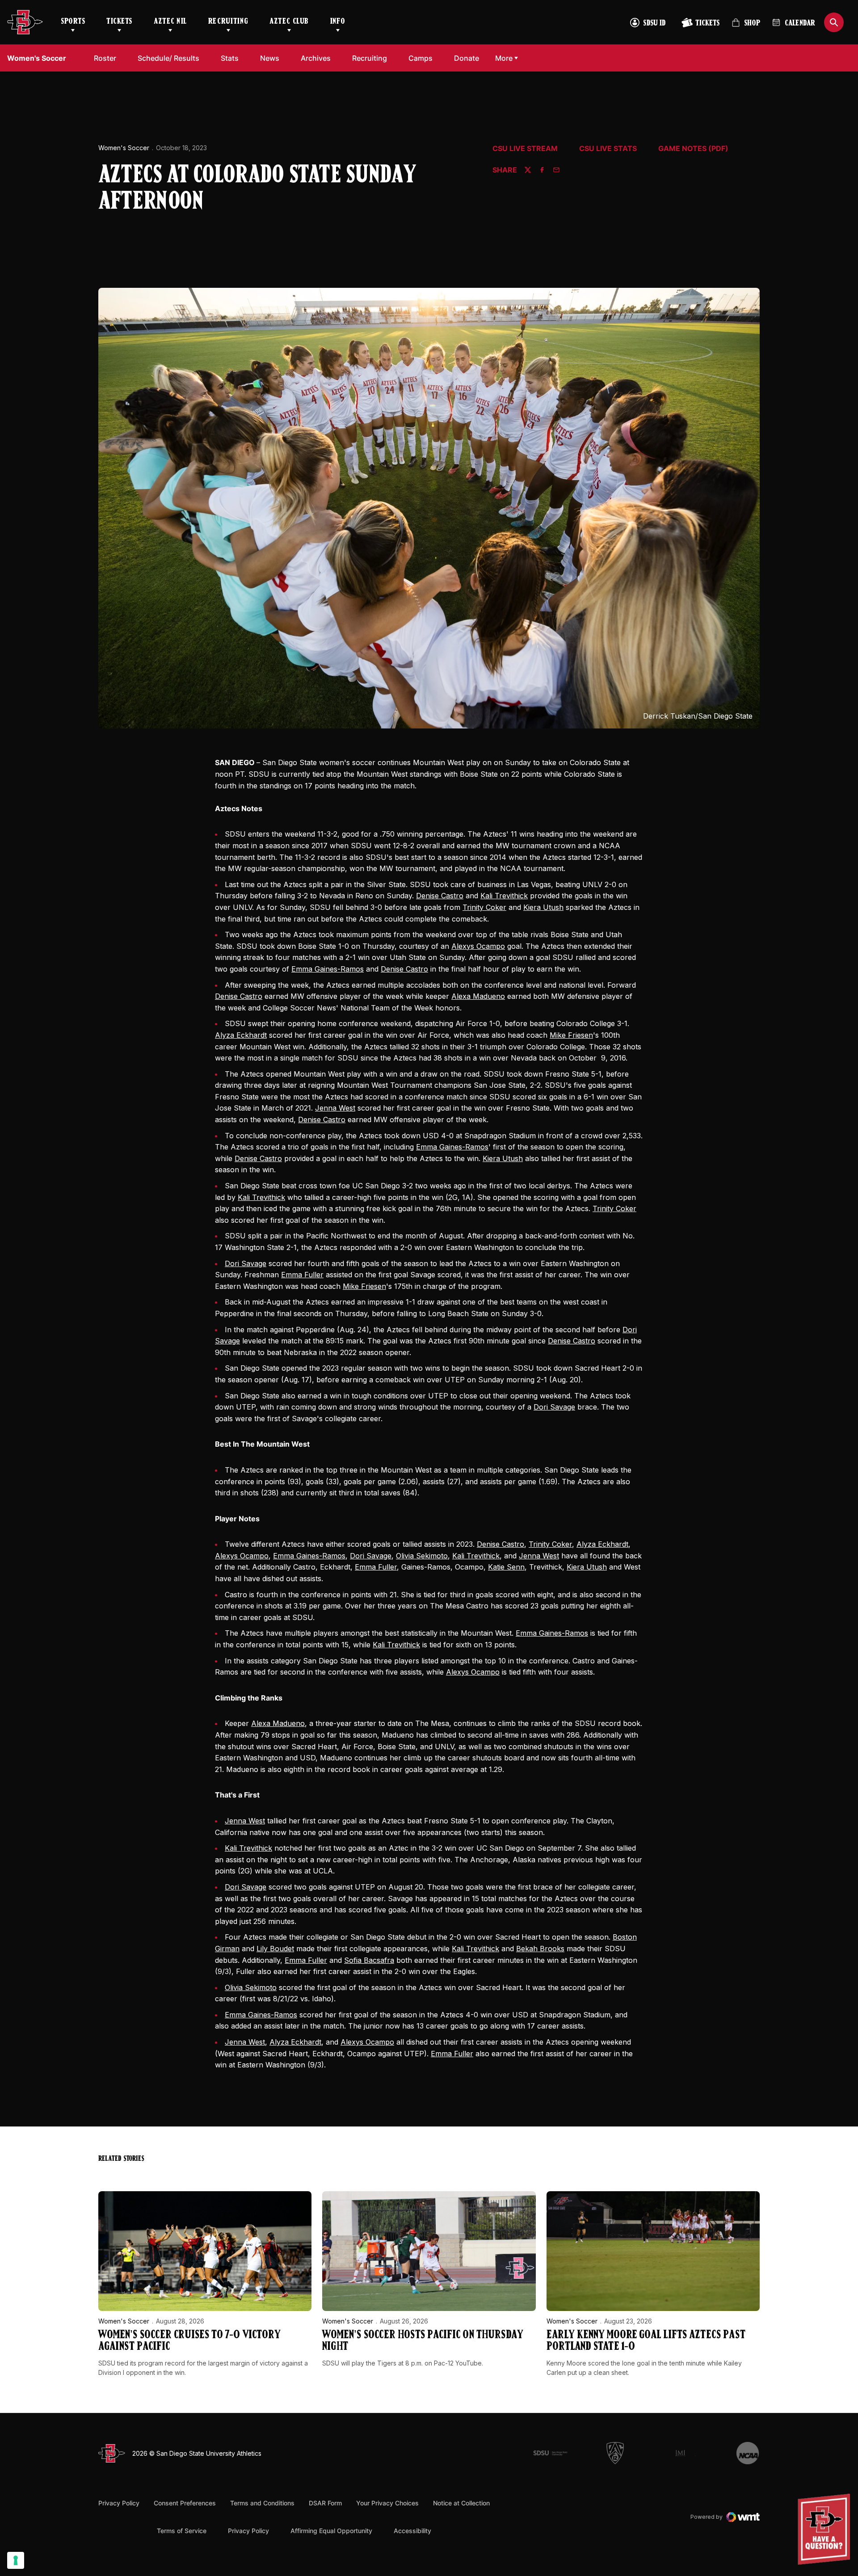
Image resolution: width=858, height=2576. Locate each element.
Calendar (800, 24)
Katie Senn (506, 1567)
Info (338, 22)
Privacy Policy (119, 2503)
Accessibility (412, 2530)
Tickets (119, 22)
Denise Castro (440, 896)
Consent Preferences (185, 2503)
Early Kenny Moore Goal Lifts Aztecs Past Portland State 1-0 (646, 2341)
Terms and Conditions (262, 2503)
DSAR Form (325, 2503)
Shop (746, 27)
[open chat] (826, 2529)
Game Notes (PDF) (693, 149)
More (504, 58)
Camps (421, 58)
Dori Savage (246, 1263)
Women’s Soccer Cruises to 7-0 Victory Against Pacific (189, 2341)
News (270, 58)
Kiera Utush (543, 907)
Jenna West (335, 1108)
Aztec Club (289, 22)
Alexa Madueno (478, 996)
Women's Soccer (124, 148)
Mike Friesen (571, 1035)
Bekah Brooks (540, 1949)
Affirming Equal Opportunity (331, 2531)
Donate (467, 58)
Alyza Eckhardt (241, 1035)
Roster (105, 58)
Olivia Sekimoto (422, 1556)
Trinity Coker (484, 907)
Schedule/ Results (168, 58)
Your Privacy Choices (387, 2503)
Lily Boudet (275, 1949)
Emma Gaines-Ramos (328, 969)
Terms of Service (182, 2530)
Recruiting (228, 22)
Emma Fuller (302, 1275)
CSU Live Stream (525, 149)
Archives (316, 58)
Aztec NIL (170, 22)
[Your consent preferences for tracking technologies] (16, 2560)
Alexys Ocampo (478, 946)
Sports (73, 22)
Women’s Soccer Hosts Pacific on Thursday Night (423, 2341)
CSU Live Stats (608, 149)
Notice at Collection (461, 2503)
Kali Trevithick (504, 896)
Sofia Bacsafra (369, 1960)
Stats (230, 58)
